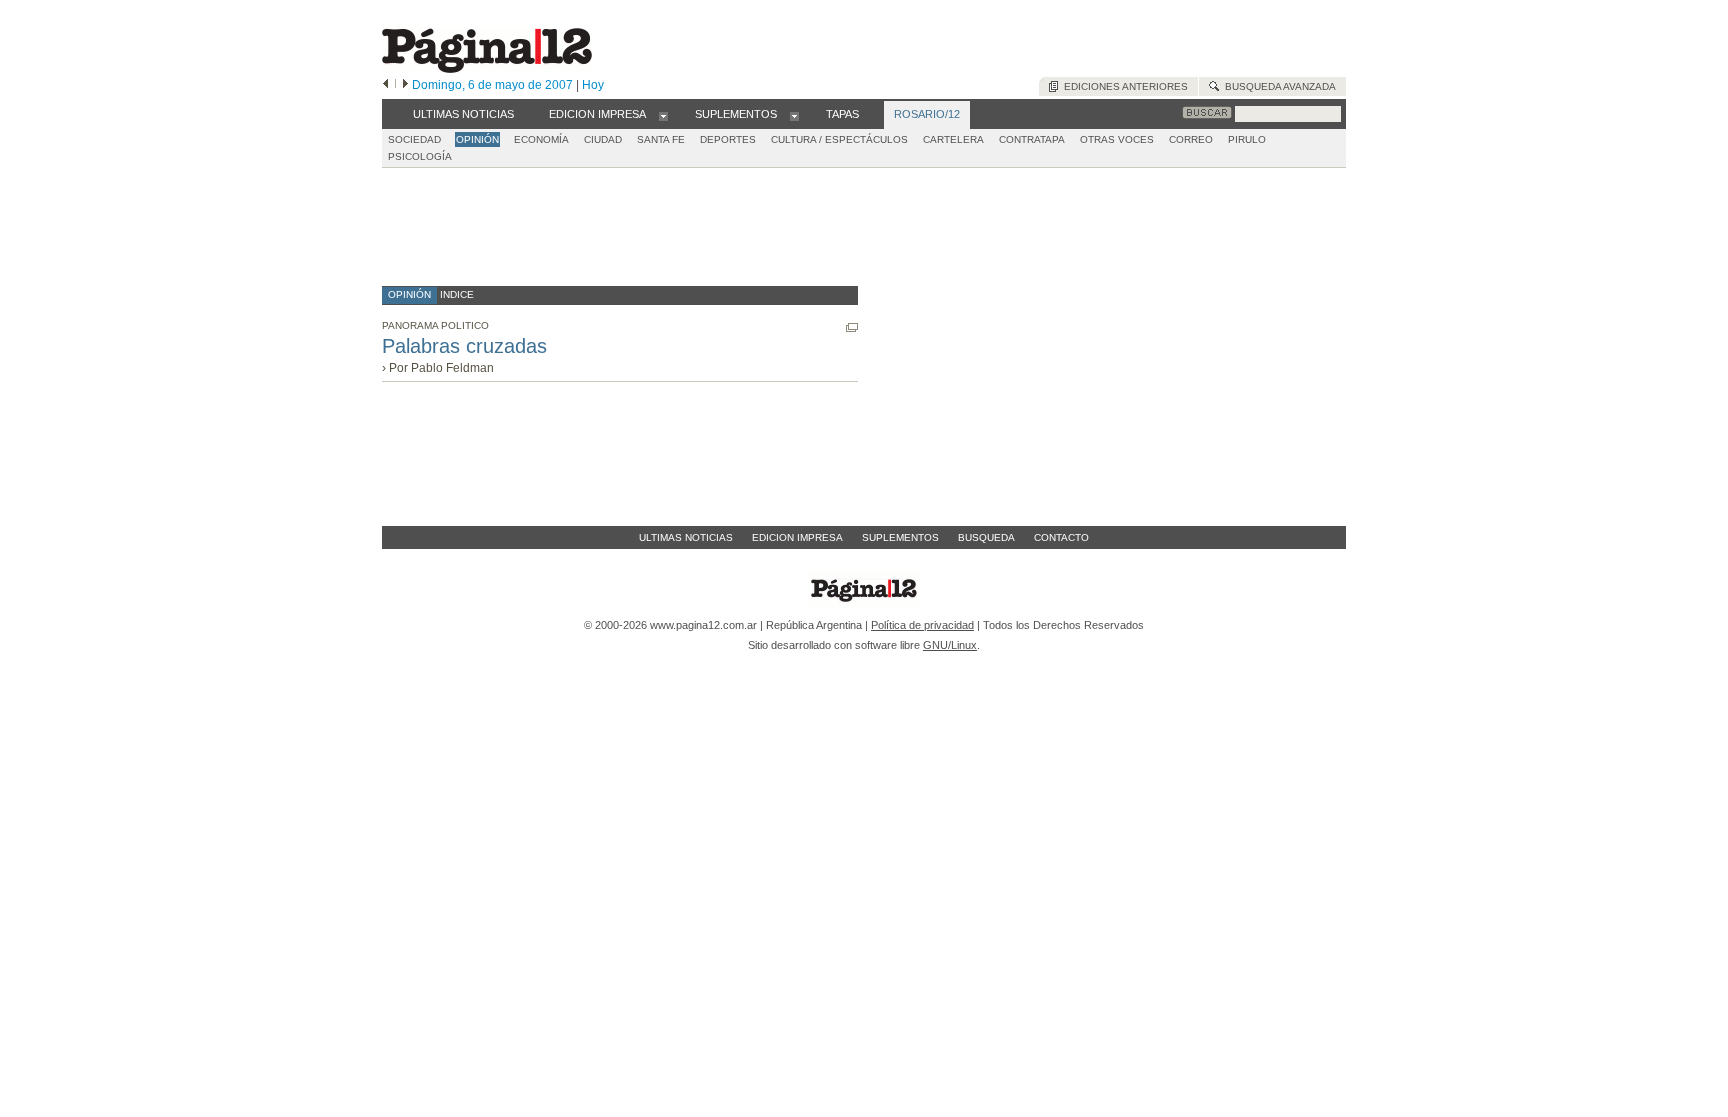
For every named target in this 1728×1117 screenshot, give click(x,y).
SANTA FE (661, 139)
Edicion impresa (797, 537)
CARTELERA (953, 139)
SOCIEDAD (414, 139)
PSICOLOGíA (420, 156)
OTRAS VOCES (1117, 139)
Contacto (1061, 537)
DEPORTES (728, 139)
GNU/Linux (950, 645)
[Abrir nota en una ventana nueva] (852, 327)
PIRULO (1247, 139)
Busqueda (986, 537)
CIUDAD (603, 139)
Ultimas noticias (686, 537)
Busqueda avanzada (1277, 86)
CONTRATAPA (1032, 139)
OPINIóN (477, 139)
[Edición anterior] (385, 85)
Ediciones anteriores (1123, 86)
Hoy (593, 85)
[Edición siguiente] (405, 85)
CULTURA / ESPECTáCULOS (839, 139)
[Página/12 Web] (487, 68)
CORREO (1191, 139)
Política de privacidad (922, 625)
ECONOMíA (541, 139)
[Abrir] (663, 115)
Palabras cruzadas (464, 346)
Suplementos (900, 537)
